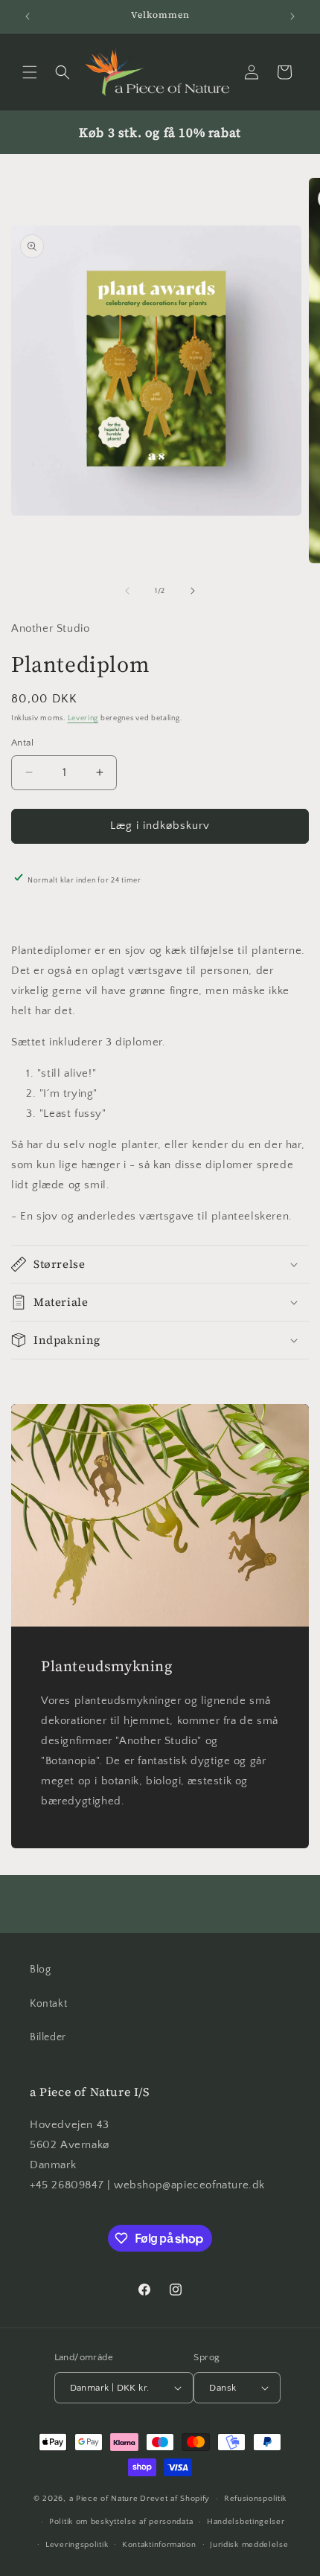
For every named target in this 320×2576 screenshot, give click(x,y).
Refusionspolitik (255, 2499)
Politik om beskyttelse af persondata (121, 2522)
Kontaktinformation (159, 2545)
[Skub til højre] (193, 591)
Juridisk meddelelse (249, 2545)
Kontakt (48, 2004)
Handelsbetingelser (246, 2522)
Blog (40, 1970)
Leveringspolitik (77, 2545)
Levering (83, 718)
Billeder (48, 2037)
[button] (30, 72)
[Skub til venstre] (127, 591)
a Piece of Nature (104, 2499)
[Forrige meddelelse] (28, 16)
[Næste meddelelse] (292, 16)
